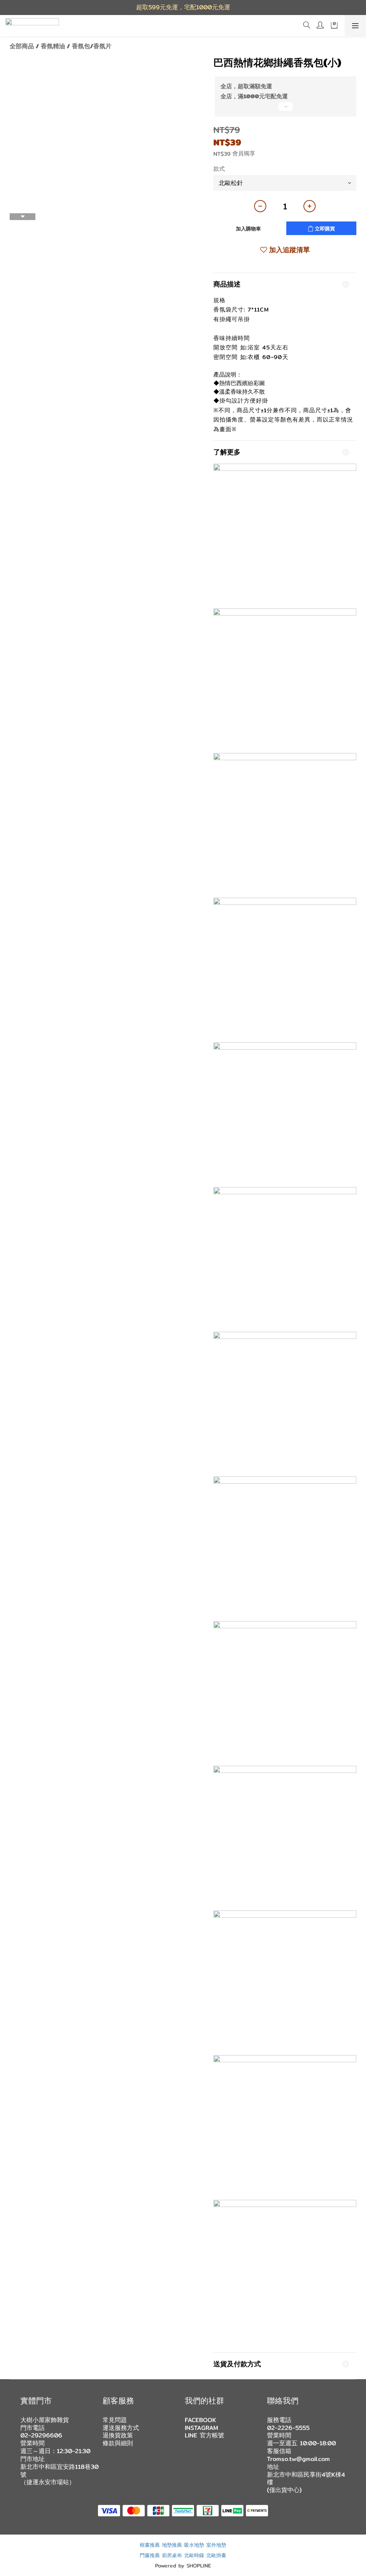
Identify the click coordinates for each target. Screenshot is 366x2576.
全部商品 (22, 46)
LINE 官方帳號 (204, 2435)
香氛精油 (53, 46)
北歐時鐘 (194, 2555)
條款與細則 (118, 2443)
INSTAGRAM (201, 2428)
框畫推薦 (150, 2545)
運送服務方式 (121, 2428)
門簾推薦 (150, 2555)
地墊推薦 (172, 2545)
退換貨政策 (118, 2435)
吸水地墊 (194, 2545)
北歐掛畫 (216, 2555)
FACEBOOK (201, 2420)
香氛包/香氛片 (92, 46)
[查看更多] (285, 109)
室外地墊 (216, 2545)
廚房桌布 (172, 2555)
